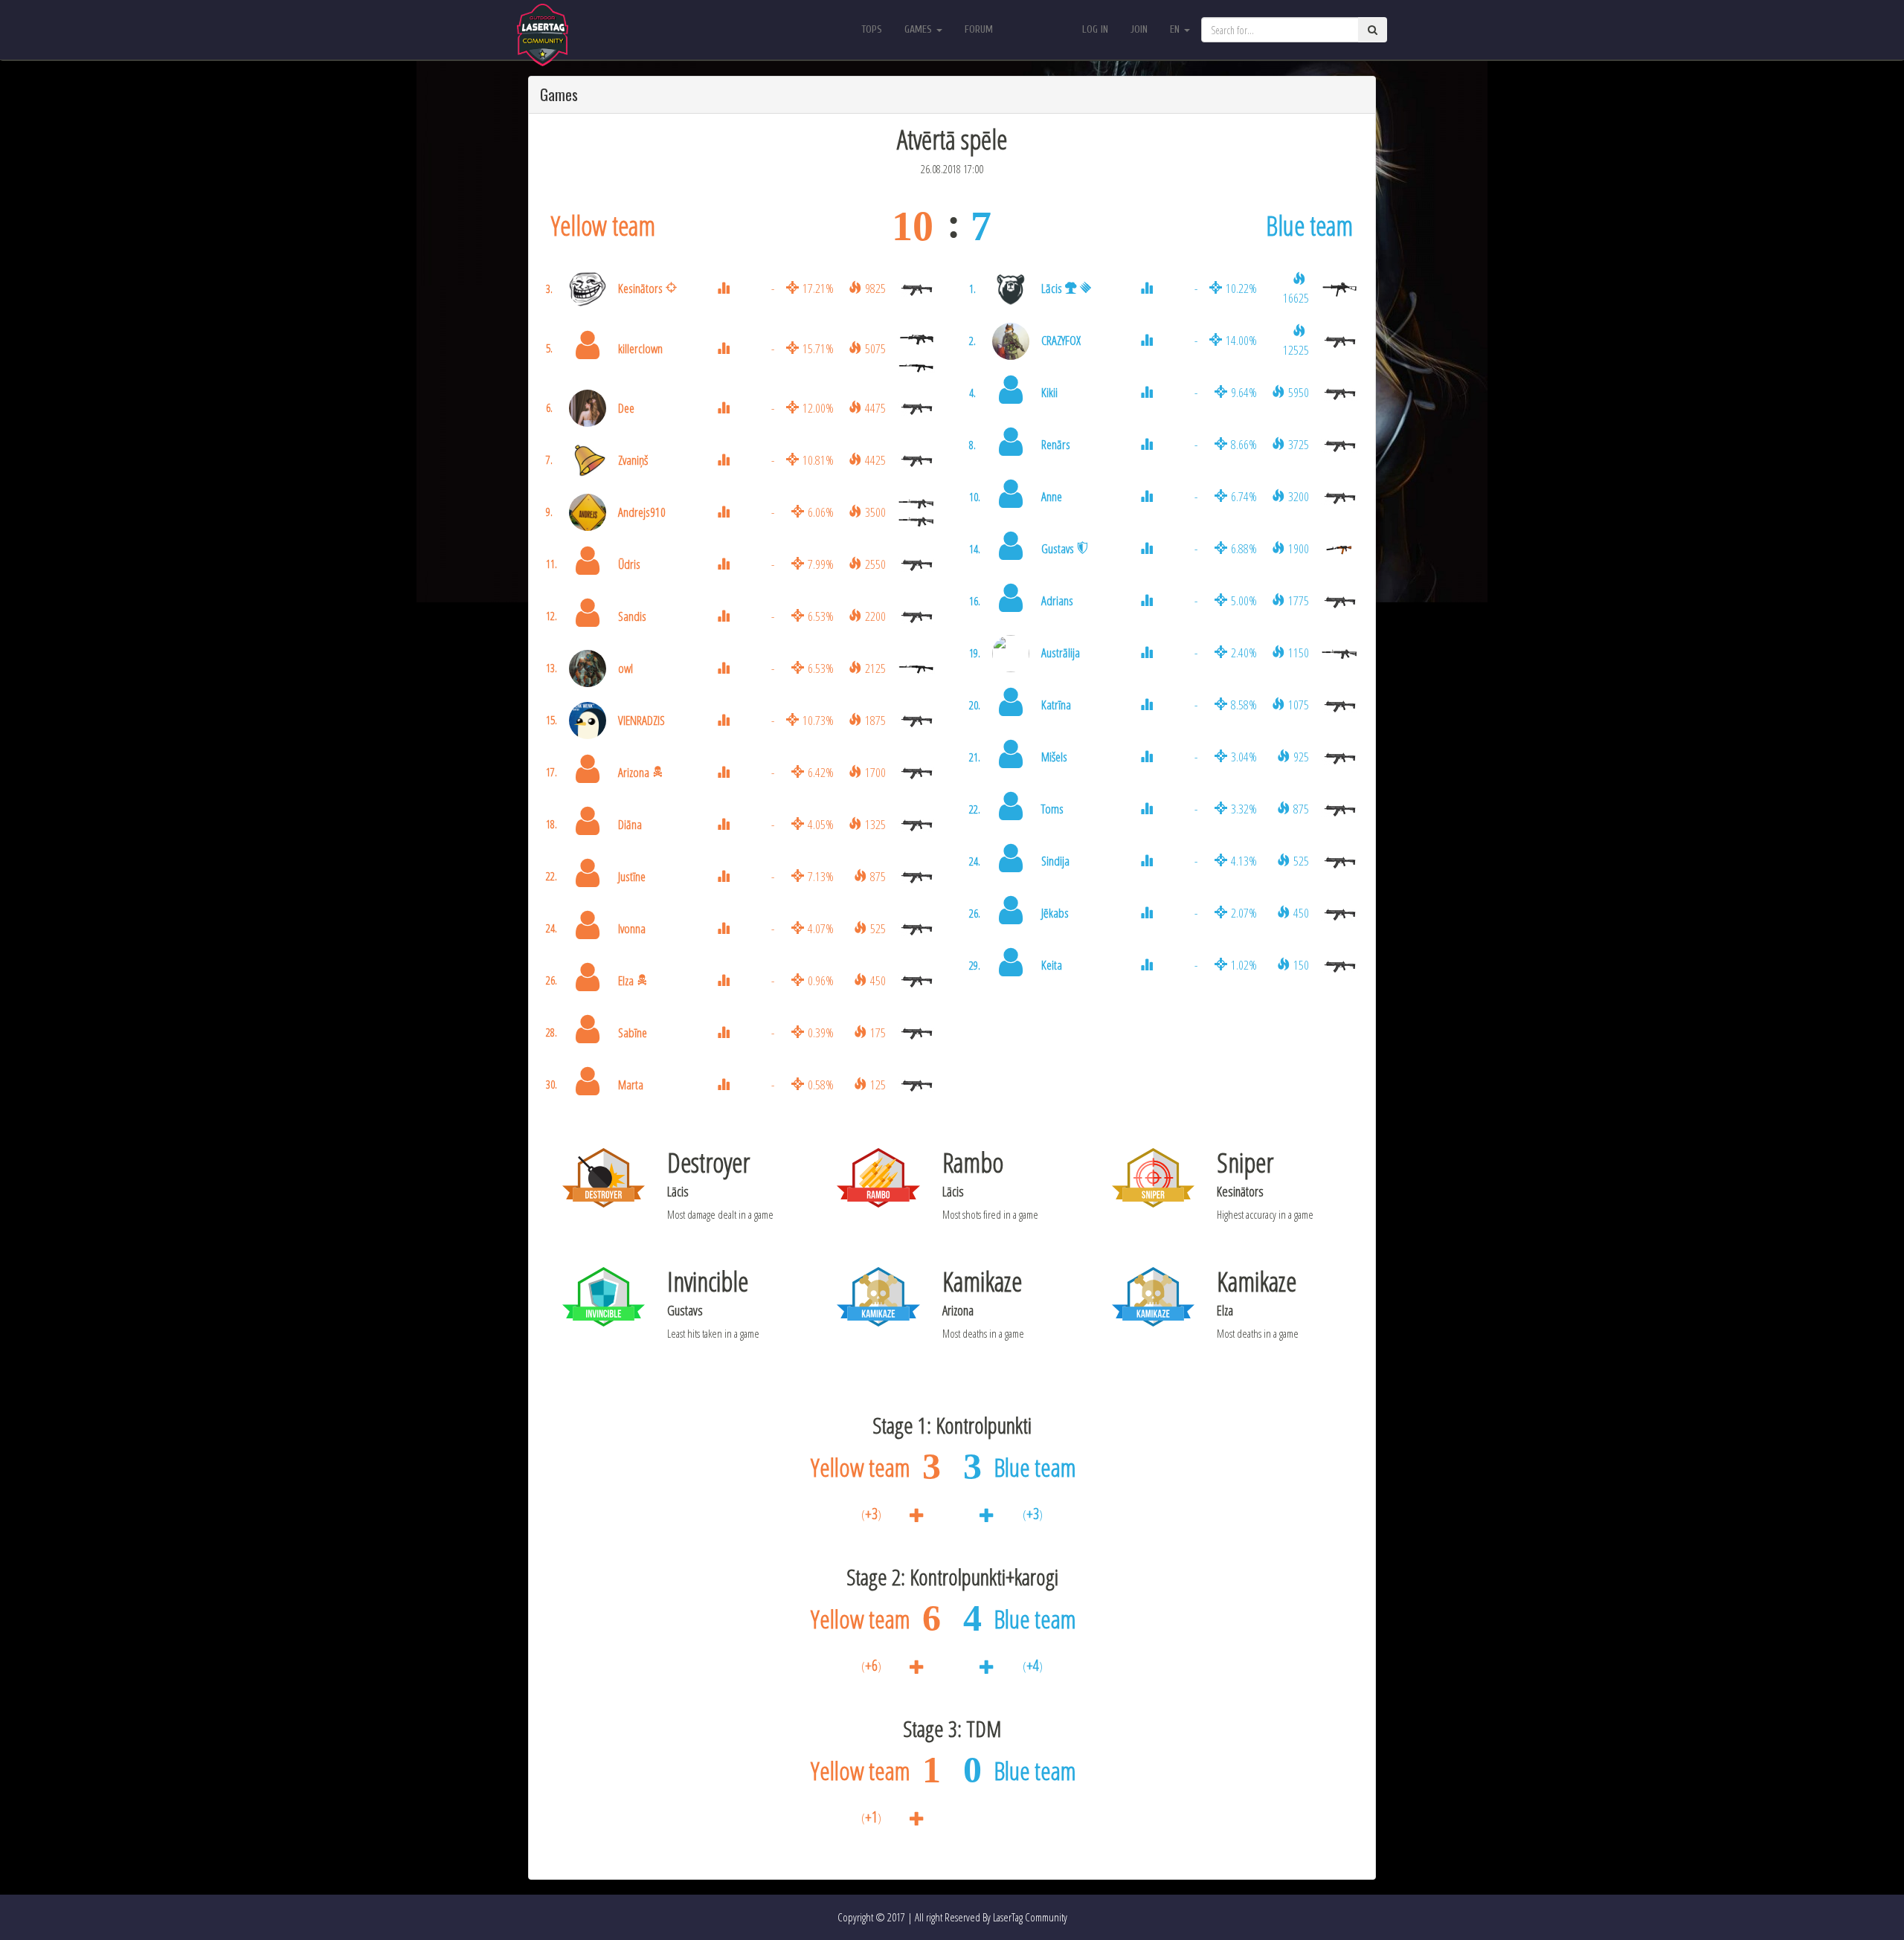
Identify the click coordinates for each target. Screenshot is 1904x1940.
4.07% (821, 928)
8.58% (1244, 705)
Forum (979, 29)
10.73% (818, 720)
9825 (875, 288)
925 (1301, 757)
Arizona (634, 772)
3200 (1299, 496)
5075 (875, 348)
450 (878, 980)
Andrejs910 (642, 512)
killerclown (640, 348)
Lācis (1052, 288)
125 (878, 1085)
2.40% (1244, 652)
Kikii (1049, 392)
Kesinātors (640, 288)
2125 (875, 668)
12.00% (818, 408)
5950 (1299, 392)
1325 (875, 824)
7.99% (821, 564)
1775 (1299, 600)
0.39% (821, 1032)
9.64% (1244, 392)
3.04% (1244, 757)
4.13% (1244, 861)
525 (878, 928)
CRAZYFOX (1061, 340)
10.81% (818, 460)
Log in (1095, 29)
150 (1301, 965)
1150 (1299, 652)
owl (625, 668)
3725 (1299, 444)
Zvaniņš (633, 460)
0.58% (821, 1085)
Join (1139, 29)
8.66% (1244, 444)
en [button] (1176, 29)
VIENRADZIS (641, 720)
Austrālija (1061, 652)
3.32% (1244, 809)
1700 (875, 772)
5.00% (1244, 600)
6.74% (1244, 496)
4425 (875, 460)
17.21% (818, 288)
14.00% (1241, 340)
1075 (1299, 705)
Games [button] (920, 29)
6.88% (1244, 548)
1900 (1299, 548)
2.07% (1244, 913)
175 (878, 1032)
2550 (875, 564)
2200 (875, 616)
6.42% (821, 772)
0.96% (821, 980)
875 (878, 876)
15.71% (818, 348)
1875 (875, 720)
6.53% (821, 616)
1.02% (1244, 965)
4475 (875, 408)
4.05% (821, 824)
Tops (872, 29)
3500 (875, 512)
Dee (626, 408)
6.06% (821, 512)
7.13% (821, 876)
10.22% (1241, 288)
